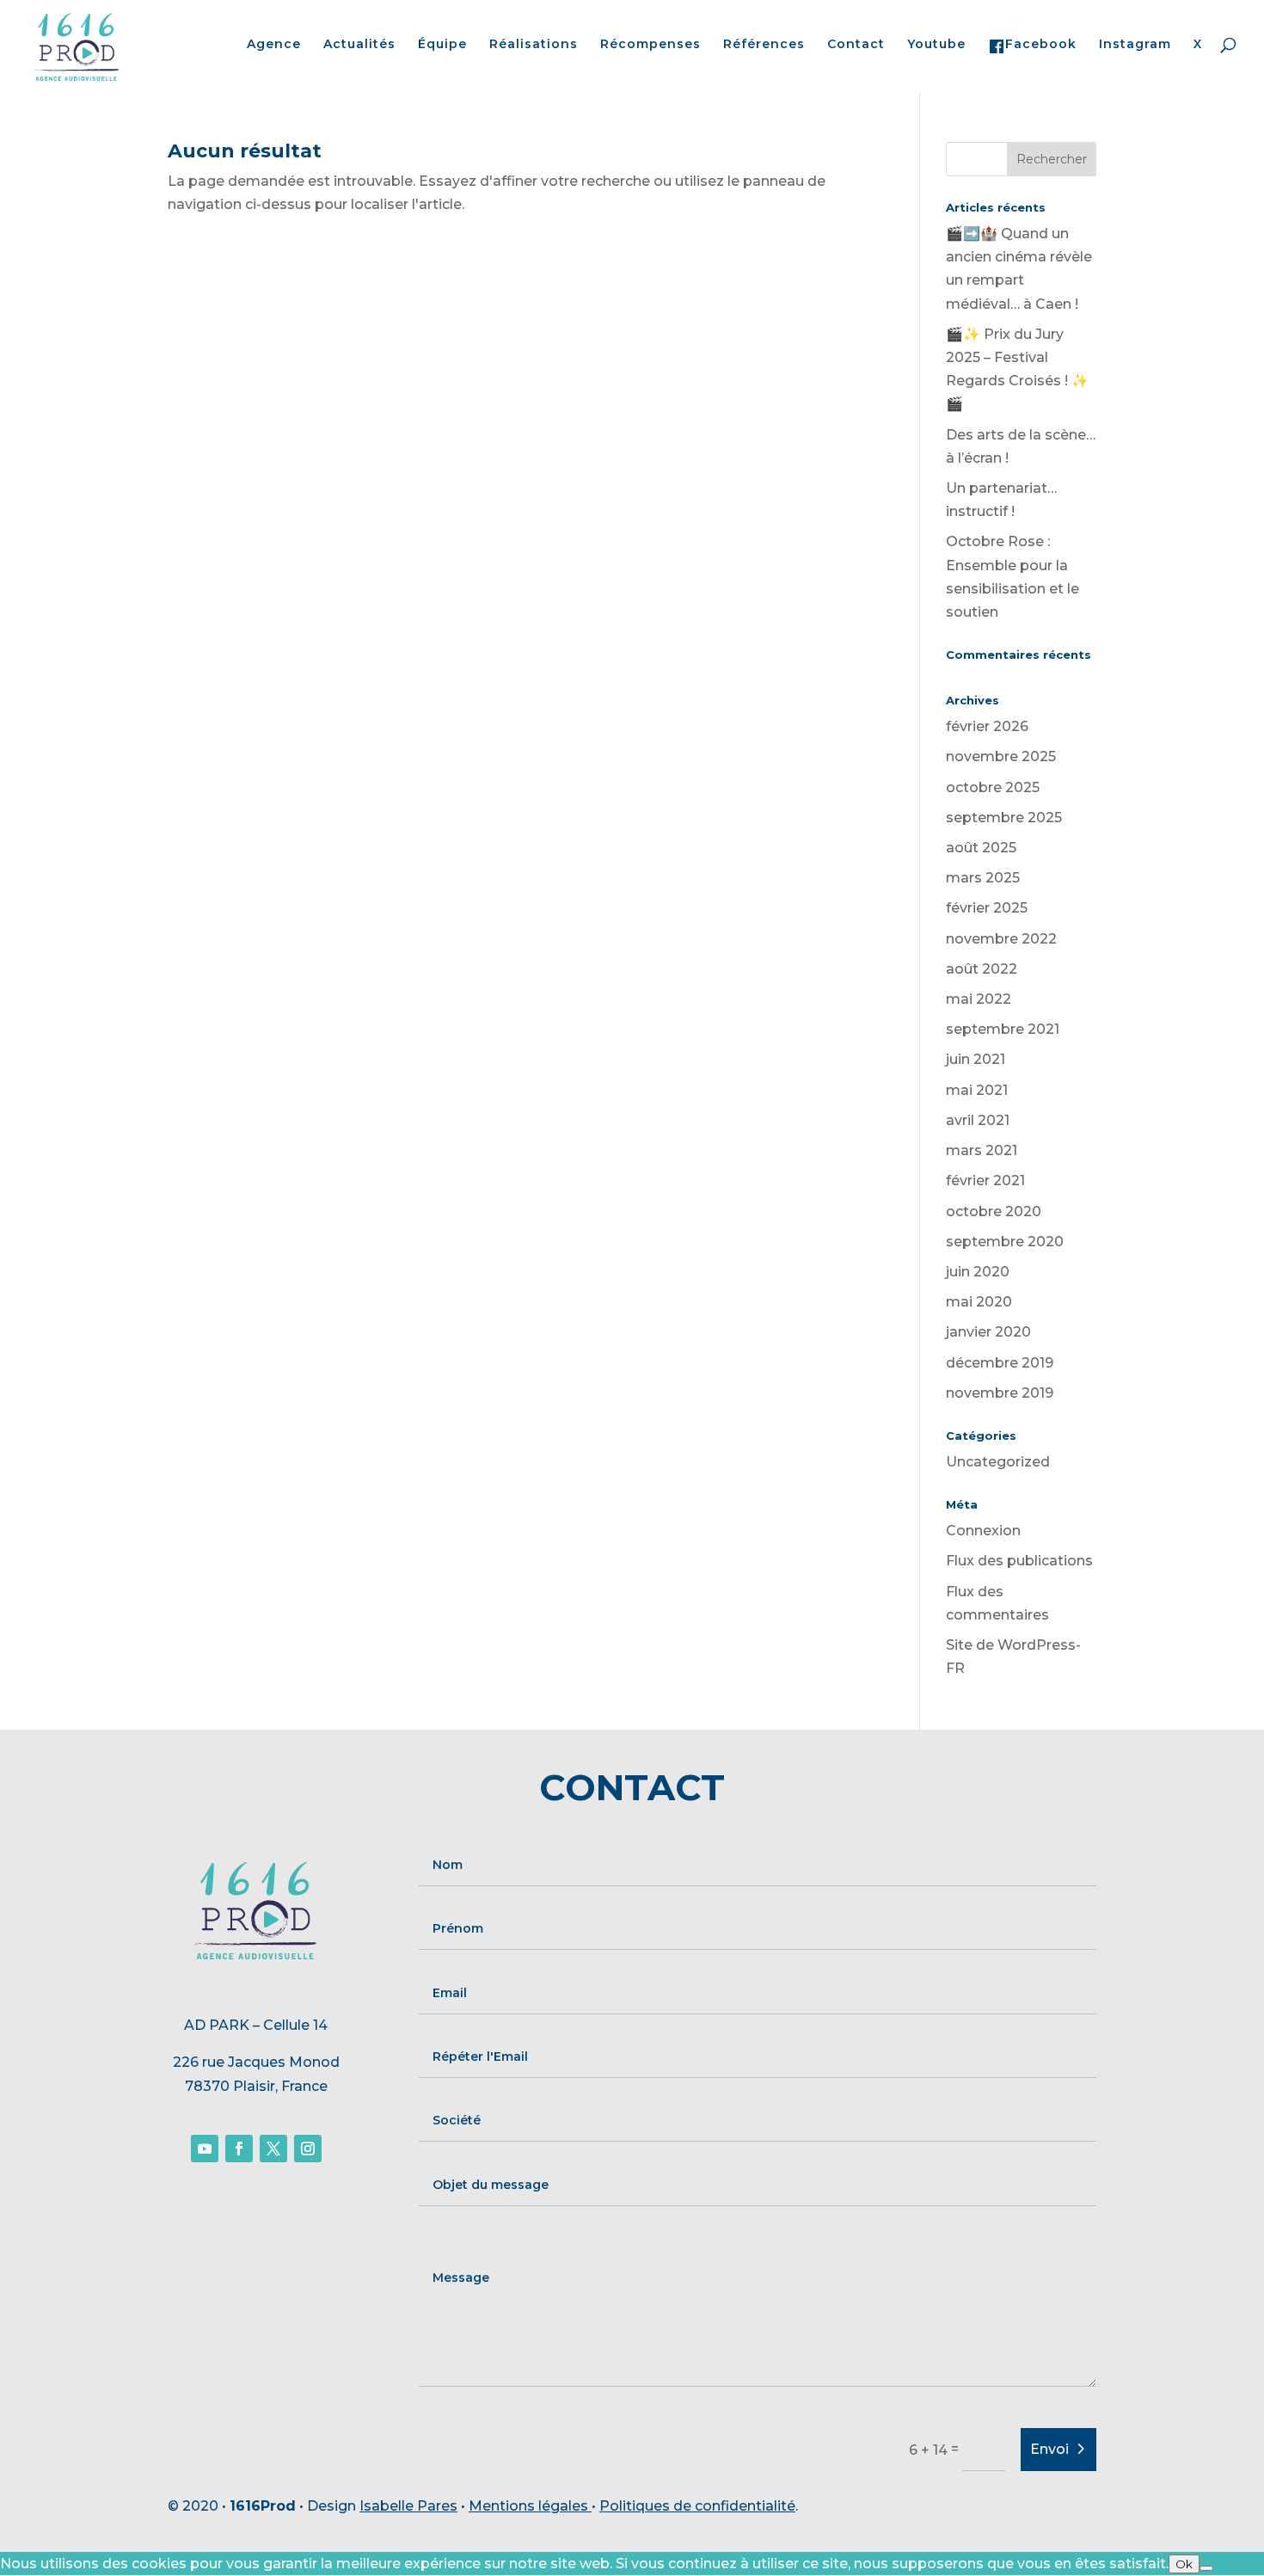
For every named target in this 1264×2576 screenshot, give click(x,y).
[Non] (1206, 2568)
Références (764, 45)
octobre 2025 (993, 787)
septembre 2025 (1004, 818)
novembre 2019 (1000, 1393)
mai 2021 (977, 1090)
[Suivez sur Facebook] (239, 2149)
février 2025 (987, 908)
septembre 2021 (1003, 1029)
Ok (1184, 2564)
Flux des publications (1019, 1561)
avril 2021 (978, 1120)
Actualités (359, 45)
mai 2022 (979, 999)
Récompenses (650, 45)
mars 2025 (983, 878)
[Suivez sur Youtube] (205, 2149)
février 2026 (987, 726)
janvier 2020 (988, 1332)
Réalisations (534, 45)
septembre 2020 (1005, 1242)
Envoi (1049, 2449)
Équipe (442, 45)
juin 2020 (978, 1272)
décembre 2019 (1000, 1363)
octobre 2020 (994, 1211)
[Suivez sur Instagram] (308, 2149)
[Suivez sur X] (273, 2149)
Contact (856, 45)
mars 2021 (982, 1150)
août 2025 (981, 848)
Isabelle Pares (408, 2506)
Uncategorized (998, 1462)
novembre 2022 (1001, 939)
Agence (274, 45)
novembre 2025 (1001, 756)
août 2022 (982, 969)
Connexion (983, 1531)
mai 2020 (979, 1302)
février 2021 (985, 1180)
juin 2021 (976, 1059)
